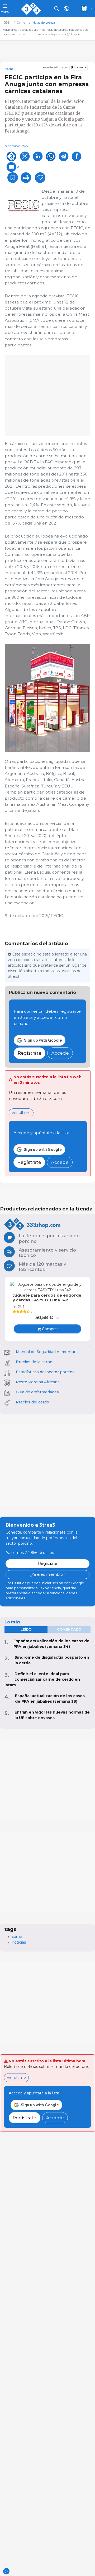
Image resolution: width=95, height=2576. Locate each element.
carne (17, 1937)
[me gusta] (40, 178)
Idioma (79, 67)
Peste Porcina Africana (38, 1382)
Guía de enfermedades (37, 1392)
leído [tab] (26, 1629)
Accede (60, 1053)
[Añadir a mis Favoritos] (13, 178)
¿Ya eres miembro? (47, 1574)
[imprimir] (26, 178)
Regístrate (30, 1053)
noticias (19, 1942)
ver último (21, 1113)
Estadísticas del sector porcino (45, 1372)
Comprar (49, 1329)
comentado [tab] (69, 1629)
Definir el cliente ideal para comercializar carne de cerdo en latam (42, 1679)
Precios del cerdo (32, 1402)
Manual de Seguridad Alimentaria (47, 1352)
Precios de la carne (34, 1362)
